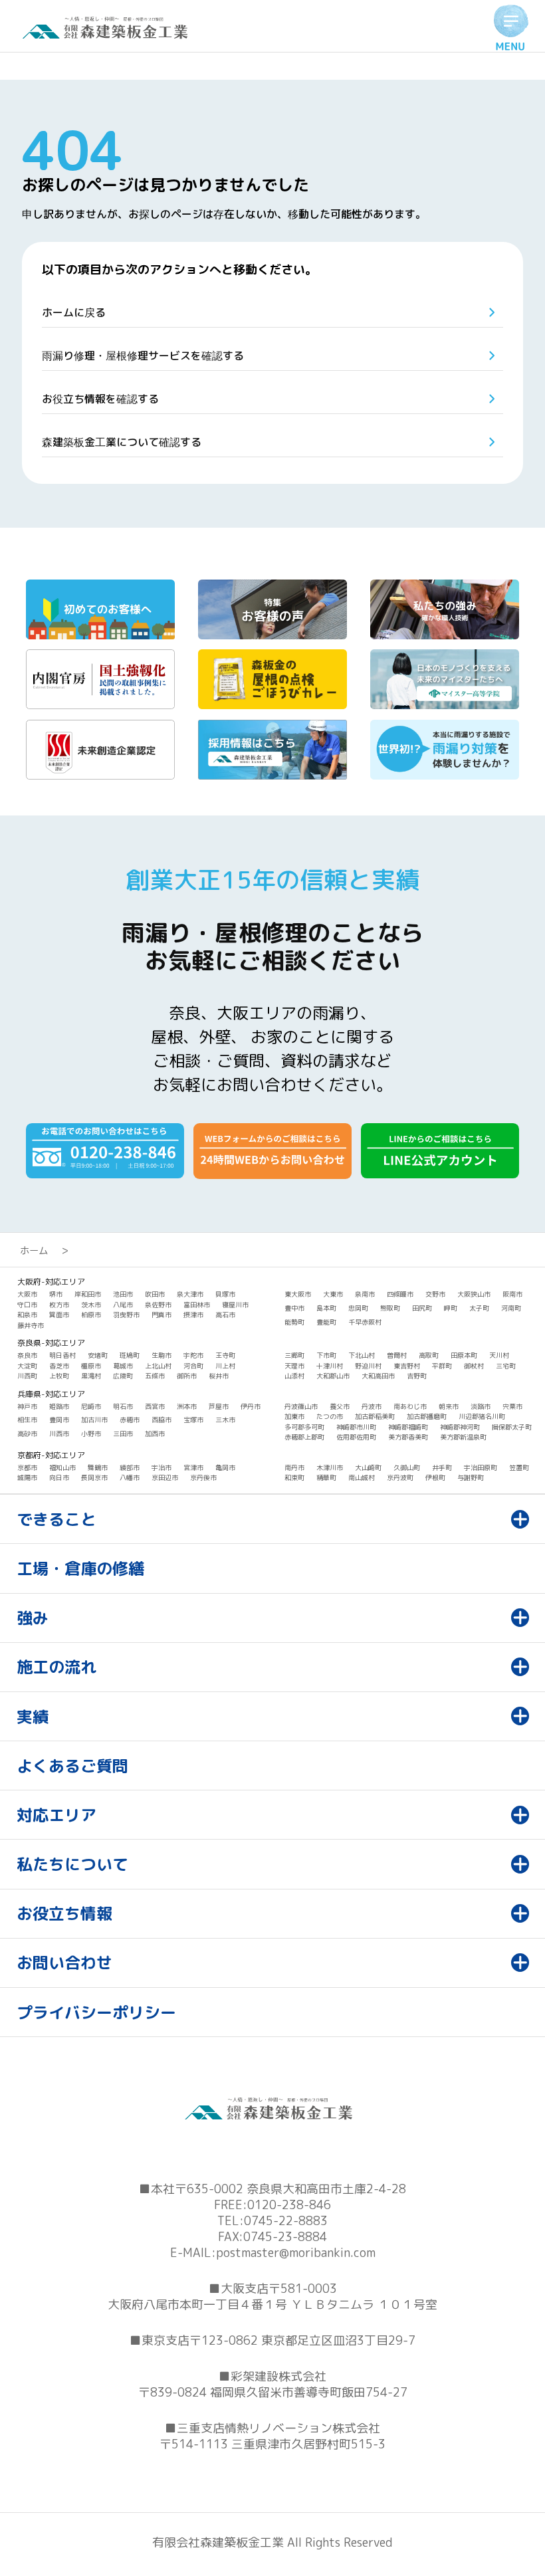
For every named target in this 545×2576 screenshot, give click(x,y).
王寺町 (225, 1355)
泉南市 (365, 1294)
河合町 (193, 1366)
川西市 (59, 1434)
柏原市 (91, 1315)
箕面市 (59, 1315)
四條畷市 (400, 1294)
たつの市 (330, 1416)
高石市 (225, 1315)
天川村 (499, 1355)
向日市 (59, 1477)
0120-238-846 (289, 2205)
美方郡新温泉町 (463, 1437)
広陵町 (123, 1376)
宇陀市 (193, 1355)
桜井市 (219, 1376)
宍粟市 (512, 1406)
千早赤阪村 (365, 1322)
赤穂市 (130, 1420)
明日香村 (62, 1355)
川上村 (225, 1366)
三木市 (225, 1420)
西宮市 (155, 1406)
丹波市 (372, 1406)
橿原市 (91, 1366)
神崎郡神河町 (460, 1427)
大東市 (333, 1294)
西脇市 (162, 1420)
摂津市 (193, 1315)
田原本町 (464, 1355)
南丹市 (294, 1467)
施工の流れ (56, 1667)
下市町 (326, 1355)
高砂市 (27, 1434)
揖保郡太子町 (512, 1427)
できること (56, 1519)
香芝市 (59, 1366)
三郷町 (294, 1355)
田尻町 (422, 1308)
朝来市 (449, 1406)
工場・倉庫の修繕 (80, 1568)
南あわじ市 (410, 1406)
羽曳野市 (126, 1315)
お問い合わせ (64, 1963)
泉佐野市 (158, 1305)
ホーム (34, 1251)
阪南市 (512, 1294)
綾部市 (130, 1467)
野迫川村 (368, 1366)
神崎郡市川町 (356, 1427)
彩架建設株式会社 (278, 2376)
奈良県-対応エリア (51, 1343)
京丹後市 (203, 1477)
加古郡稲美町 (375, 1416)
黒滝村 (91, 1376)
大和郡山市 (333, 1376)
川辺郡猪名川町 (482, 1416)
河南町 (511, 1308)
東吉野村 (407, 1366)
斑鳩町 (130, 1355)
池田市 (123, 1294)
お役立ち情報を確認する (100, 399)
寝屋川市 (235, 1305)
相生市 (27, 1420)
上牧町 (59, 1376)
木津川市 (330, 1467)
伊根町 (435, 1477)
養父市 (340, 1406)
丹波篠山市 (301, 1406)
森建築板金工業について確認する (122, 442)
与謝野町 (471, 1477)
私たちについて (72, 1864)
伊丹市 (251, 1406)
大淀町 (27, 1366)
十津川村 (330, 1366)
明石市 (123, 1406)
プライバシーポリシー (96, 2012)
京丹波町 (400, 1477)
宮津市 (193, 1467)
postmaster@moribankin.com (296, 2253)
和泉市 (27, 1315)
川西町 (27, 1376)
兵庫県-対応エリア (51, 1394)
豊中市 (294, 1308)
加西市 (155, 1434)
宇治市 (162, 1467)
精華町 (326, 1477)
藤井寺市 (31, 1325)
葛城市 (123, 1366)
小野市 (91, 1434)
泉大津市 (190, 1294)
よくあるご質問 (72, 1766)
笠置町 (519, 1467)
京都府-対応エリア (51, 1455)
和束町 (294, 1477)
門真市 (162, 1315)
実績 (33, 1717)
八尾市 (123, 1305)
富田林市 (197, 1305)
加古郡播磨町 (427, 1416)
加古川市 (94, 1420)
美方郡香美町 (408, 1437)
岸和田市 (88, 1294)
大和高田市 (378, 1376)
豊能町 (326, 1322)
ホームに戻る (74, 312)
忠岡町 (358, 1308)
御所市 (187, 1376)
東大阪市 (298, 1294)
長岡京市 (94, 1477)
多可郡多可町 (304, 1427)
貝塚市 (225, 1294)
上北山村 (158, 1366)
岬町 (451, 1308)
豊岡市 (59, 1420)
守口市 (27, 1305)
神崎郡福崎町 (408, 1427)
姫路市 (59, 1406)
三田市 (123, 1434)
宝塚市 (193, 1420)
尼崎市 (91, 1406)
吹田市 (155, 1294)
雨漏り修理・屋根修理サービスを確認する (143, 356)
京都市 (27, 1467)
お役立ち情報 (64, 1913)
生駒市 (162, 1355)
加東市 (294, 1416)
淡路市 (481, 1406)
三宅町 (506, 1366)
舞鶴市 (98, 1467)
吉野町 (417, 1376)
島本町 (326, 1308)
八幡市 (130, 1477)
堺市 (56, 1294)
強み (33, 1618)
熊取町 (390, 1308)
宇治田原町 (481, 1467)
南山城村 (362, 1477)
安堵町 (98, 1355)
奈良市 (27, 1355)
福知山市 (62, 1467)
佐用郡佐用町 (356, 1437)
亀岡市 (225, 1467)
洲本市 (187, 1406)
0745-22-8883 (286, 2221)
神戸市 (27, 1406)
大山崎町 (368, 1467)
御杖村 (474, 1366)
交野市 (435, 1294)
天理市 (294, 1366)
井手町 (442, 1467)
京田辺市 (165, 1477)
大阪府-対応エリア (51, 1282)
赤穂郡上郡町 (304, 1437)
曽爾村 (397, 1355)
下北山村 (362, 1355)
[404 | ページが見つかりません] (109, 35)
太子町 (479, 1308)
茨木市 (91, 1305)
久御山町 (407, 1467)
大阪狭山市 (474, 1294)
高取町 (429, 1355)
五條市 (155, 1376)
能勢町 (294, 1322)
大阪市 (27, 1294)
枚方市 (59, 1305)
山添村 (294, 1376)
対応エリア (56, 1815)
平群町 (442, 1366)
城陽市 (27, 1477)
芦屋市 (219, 1406)
